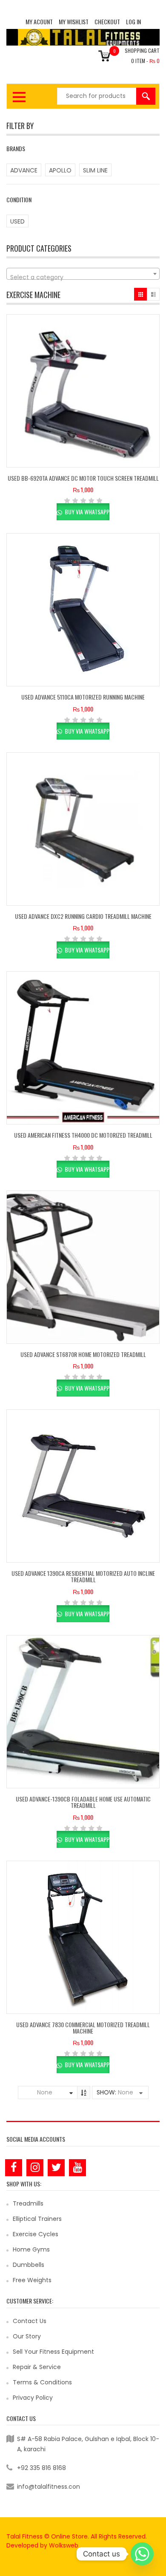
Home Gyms (31, 2249)
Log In (133, 22)
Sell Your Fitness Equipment (53, 2352)
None (45, 2092)
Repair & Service (37, 2367)
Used (17, 221)
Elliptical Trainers (37, 2219)
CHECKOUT (107, 22)
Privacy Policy (33, 2398)
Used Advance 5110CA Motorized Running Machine (83, 697)
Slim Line (95, 170)
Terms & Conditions (42, 2382)
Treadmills (28, 2203)
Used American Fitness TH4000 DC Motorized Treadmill (83, 1135)
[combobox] (83, 274)
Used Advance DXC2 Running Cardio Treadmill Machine (83, 916)
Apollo (60, 170)
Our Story (27, 2336)
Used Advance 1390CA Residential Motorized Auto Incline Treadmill (83, 1576)
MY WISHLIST (74, 22)
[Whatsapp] (142, 2554)
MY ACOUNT (39, 22)
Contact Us (30, 2321)
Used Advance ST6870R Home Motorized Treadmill (83, 1354)
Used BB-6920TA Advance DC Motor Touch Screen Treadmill (83, 478)
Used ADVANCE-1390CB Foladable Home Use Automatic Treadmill (83, 1802)
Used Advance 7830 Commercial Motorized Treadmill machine (83, 2028)
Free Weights (32, 2280)
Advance (24, 170)
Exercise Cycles (36, 2234)
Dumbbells (29, 2265)
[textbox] (83, 277)
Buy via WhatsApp (86, 512)
